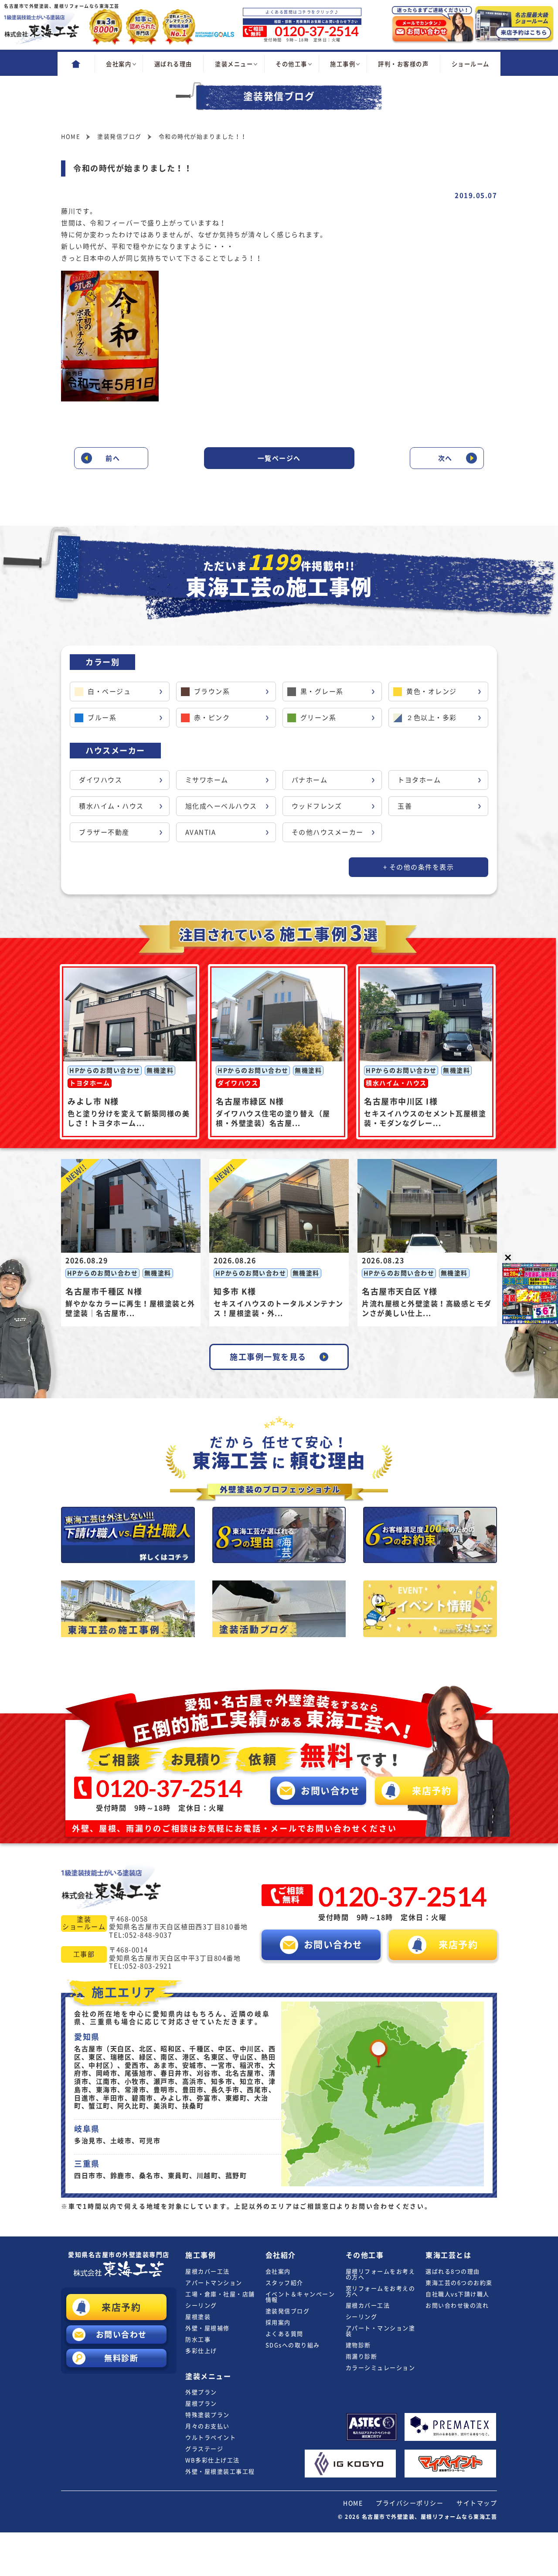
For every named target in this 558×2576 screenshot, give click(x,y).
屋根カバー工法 (208, 2272)
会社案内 (278, 2272)
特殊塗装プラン (208, 2415)
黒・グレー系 (322, 692)
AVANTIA (201, 832)
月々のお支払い (208, 2426)
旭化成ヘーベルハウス (221, 806)
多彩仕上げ (201, 2351)
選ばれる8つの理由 (453, 2272)
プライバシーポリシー (410, 2503)
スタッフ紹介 (284, 2283)
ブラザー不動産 (104, 832)
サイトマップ (477, 2503)
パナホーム (310, 780)
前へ (113, 458)
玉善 (405, 806)
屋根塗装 (198, 2317)
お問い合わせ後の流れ (457, 2306)
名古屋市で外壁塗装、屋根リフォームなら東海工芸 (430, 2517)
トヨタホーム (419, 780)
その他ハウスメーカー (328, 832)
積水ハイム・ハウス (111, 806)
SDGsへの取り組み (293, 2345)
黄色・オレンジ (432, 692)
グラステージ (204, 2449)
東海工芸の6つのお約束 (459, 2283)
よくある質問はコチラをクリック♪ (302, 12)
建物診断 (358, 2345)
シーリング (201, 2306)
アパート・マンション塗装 (381, 2331)
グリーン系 (318, 718)
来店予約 (121, 2307)
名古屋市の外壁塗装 (119, 2255)
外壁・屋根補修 (208, 2328)
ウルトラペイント (211, 2438)
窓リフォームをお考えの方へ (381, 2291)
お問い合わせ (121, 2335)
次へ (445, 458)
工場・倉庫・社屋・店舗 (220, 2294)
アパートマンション (214, 2283)
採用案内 (278, 2323)
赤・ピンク (212, 718)
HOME (353, 2503)
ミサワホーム (207, 780)
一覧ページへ (279, 458)
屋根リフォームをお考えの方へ (381, 2274)
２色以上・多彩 (432, 718)
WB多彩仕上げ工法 (213, 2460)
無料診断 (121, 2358)
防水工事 (198, 2340)
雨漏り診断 (362, 2357)
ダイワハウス (100, 780)
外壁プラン (201, 2392)
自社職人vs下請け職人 (458, 2294)
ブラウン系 (212, 692)
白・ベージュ (109, 692)
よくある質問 (284, 2334)
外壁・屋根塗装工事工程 (220, 2472)
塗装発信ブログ (288, 2311)
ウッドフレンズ (317, 806)
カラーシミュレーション (381, 2368)
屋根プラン (201, 2404)
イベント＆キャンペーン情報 (300, 2297)
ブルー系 (102, 718)
